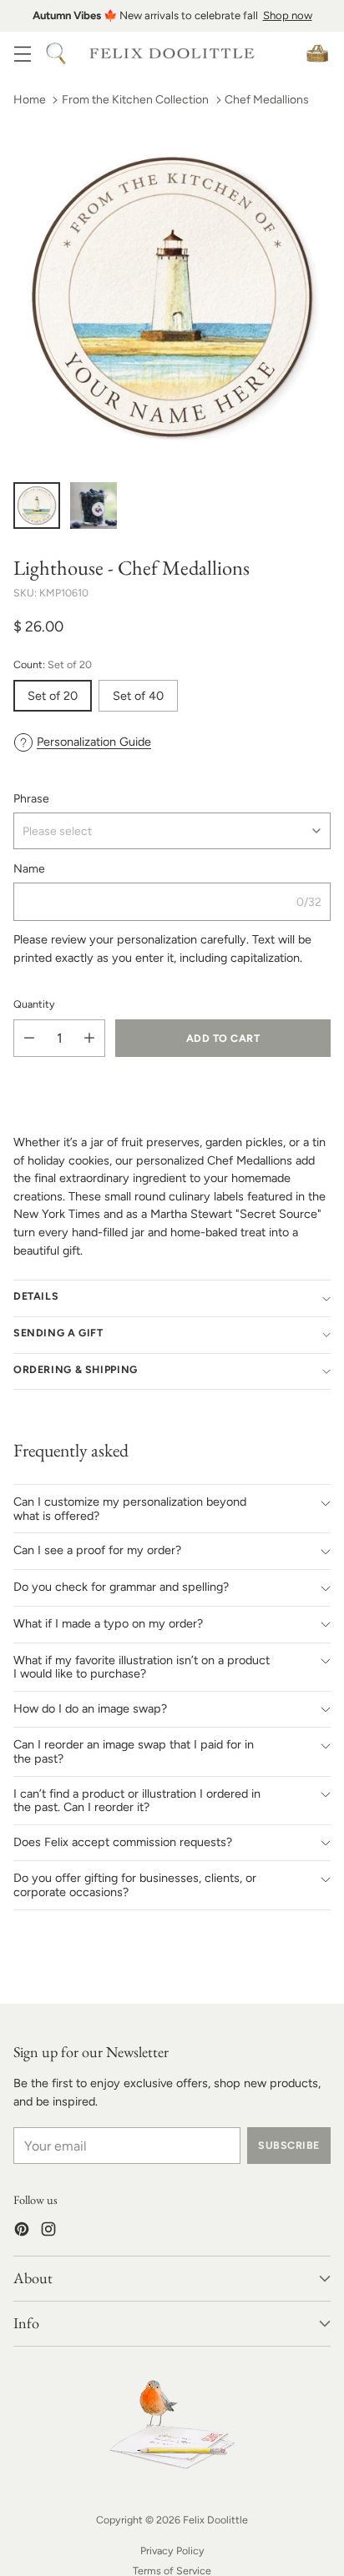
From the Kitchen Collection (135, 100)
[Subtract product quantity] (29, 1038)
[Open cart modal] (317, 53)
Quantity (34, 1004)
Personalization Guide (94, 742)
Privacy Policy (172, 2551)
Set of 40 (138, 696)
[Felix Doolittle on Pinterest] (22, 2232)
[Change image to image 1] (37, 506)
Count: (53, 664)
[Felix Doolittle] (172, 54)
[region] (172, 16)
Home (30, 100)
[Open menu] (22, 53)
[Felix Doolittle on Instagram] (48, 2232)
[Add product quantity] (89, 1038)
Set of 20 (53, 696)
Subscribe (288, 2145)
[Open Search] (56, 53)
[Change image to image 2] (94, 506)
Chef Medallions (267, 100)
